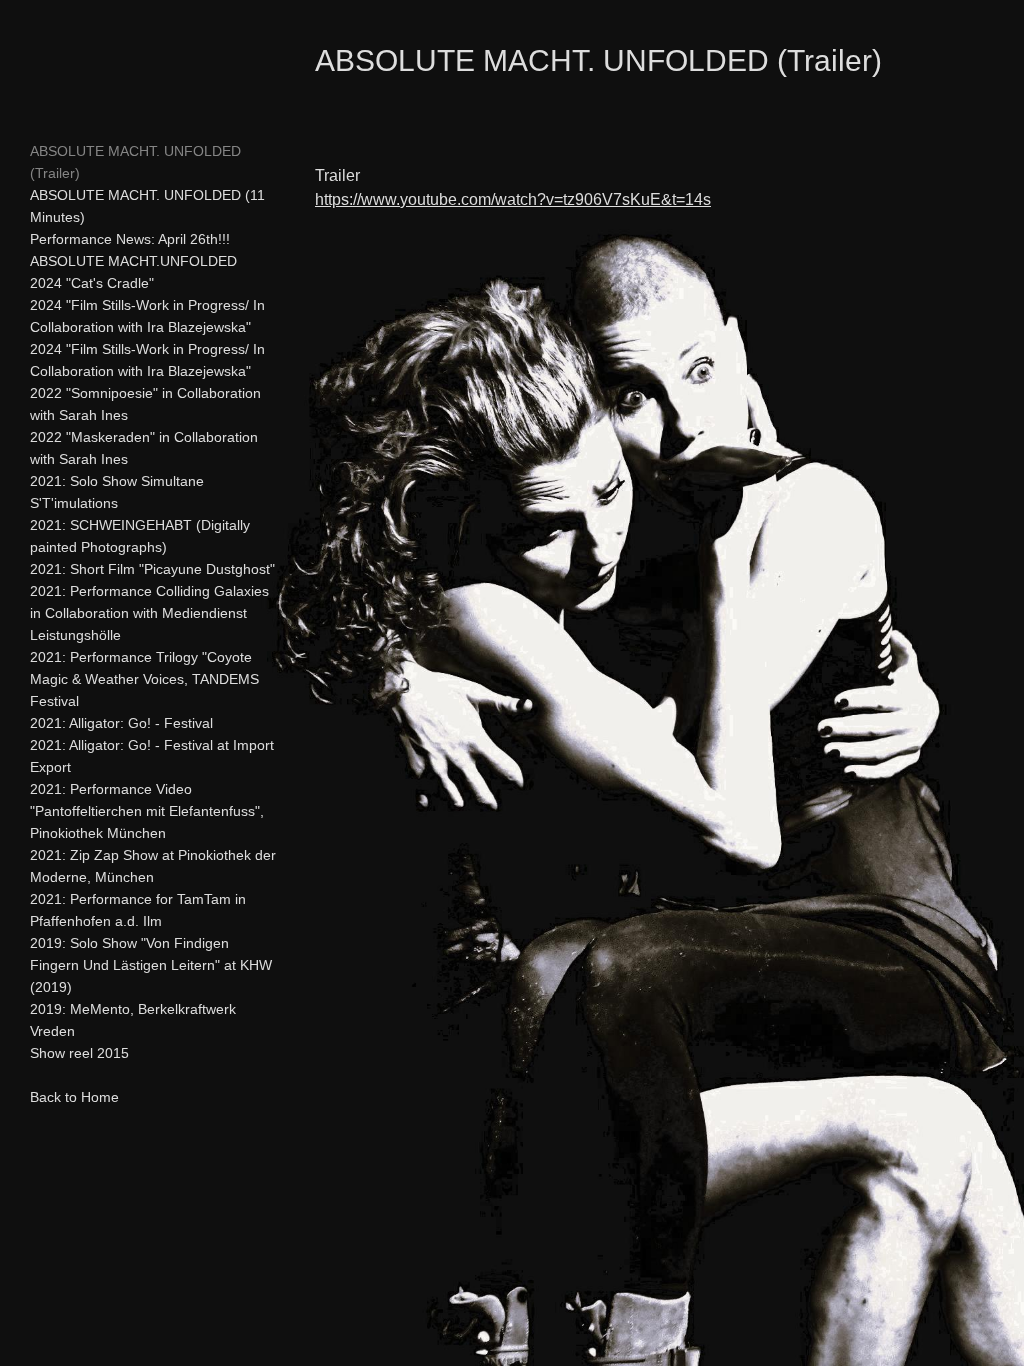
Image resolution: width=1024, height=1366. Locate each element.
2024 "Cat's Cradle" (92, 283)
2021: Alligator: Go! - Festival (121, 723)
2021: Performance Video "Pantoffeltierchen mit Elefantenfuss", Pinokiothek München (147, 811)
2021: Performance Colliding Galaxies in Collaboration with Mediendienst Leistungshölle (149, 613)
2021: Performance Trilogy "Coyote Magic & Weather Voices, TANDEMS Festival (144, 679)
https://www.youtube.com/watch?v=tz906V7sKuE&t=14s (513, 199)
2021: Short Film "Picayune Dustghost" (152, 569)
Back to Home (74, 1097)
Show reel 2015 (79, 1053)
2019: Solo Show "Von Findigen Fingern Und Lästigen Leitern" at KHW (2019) (151, 965)
